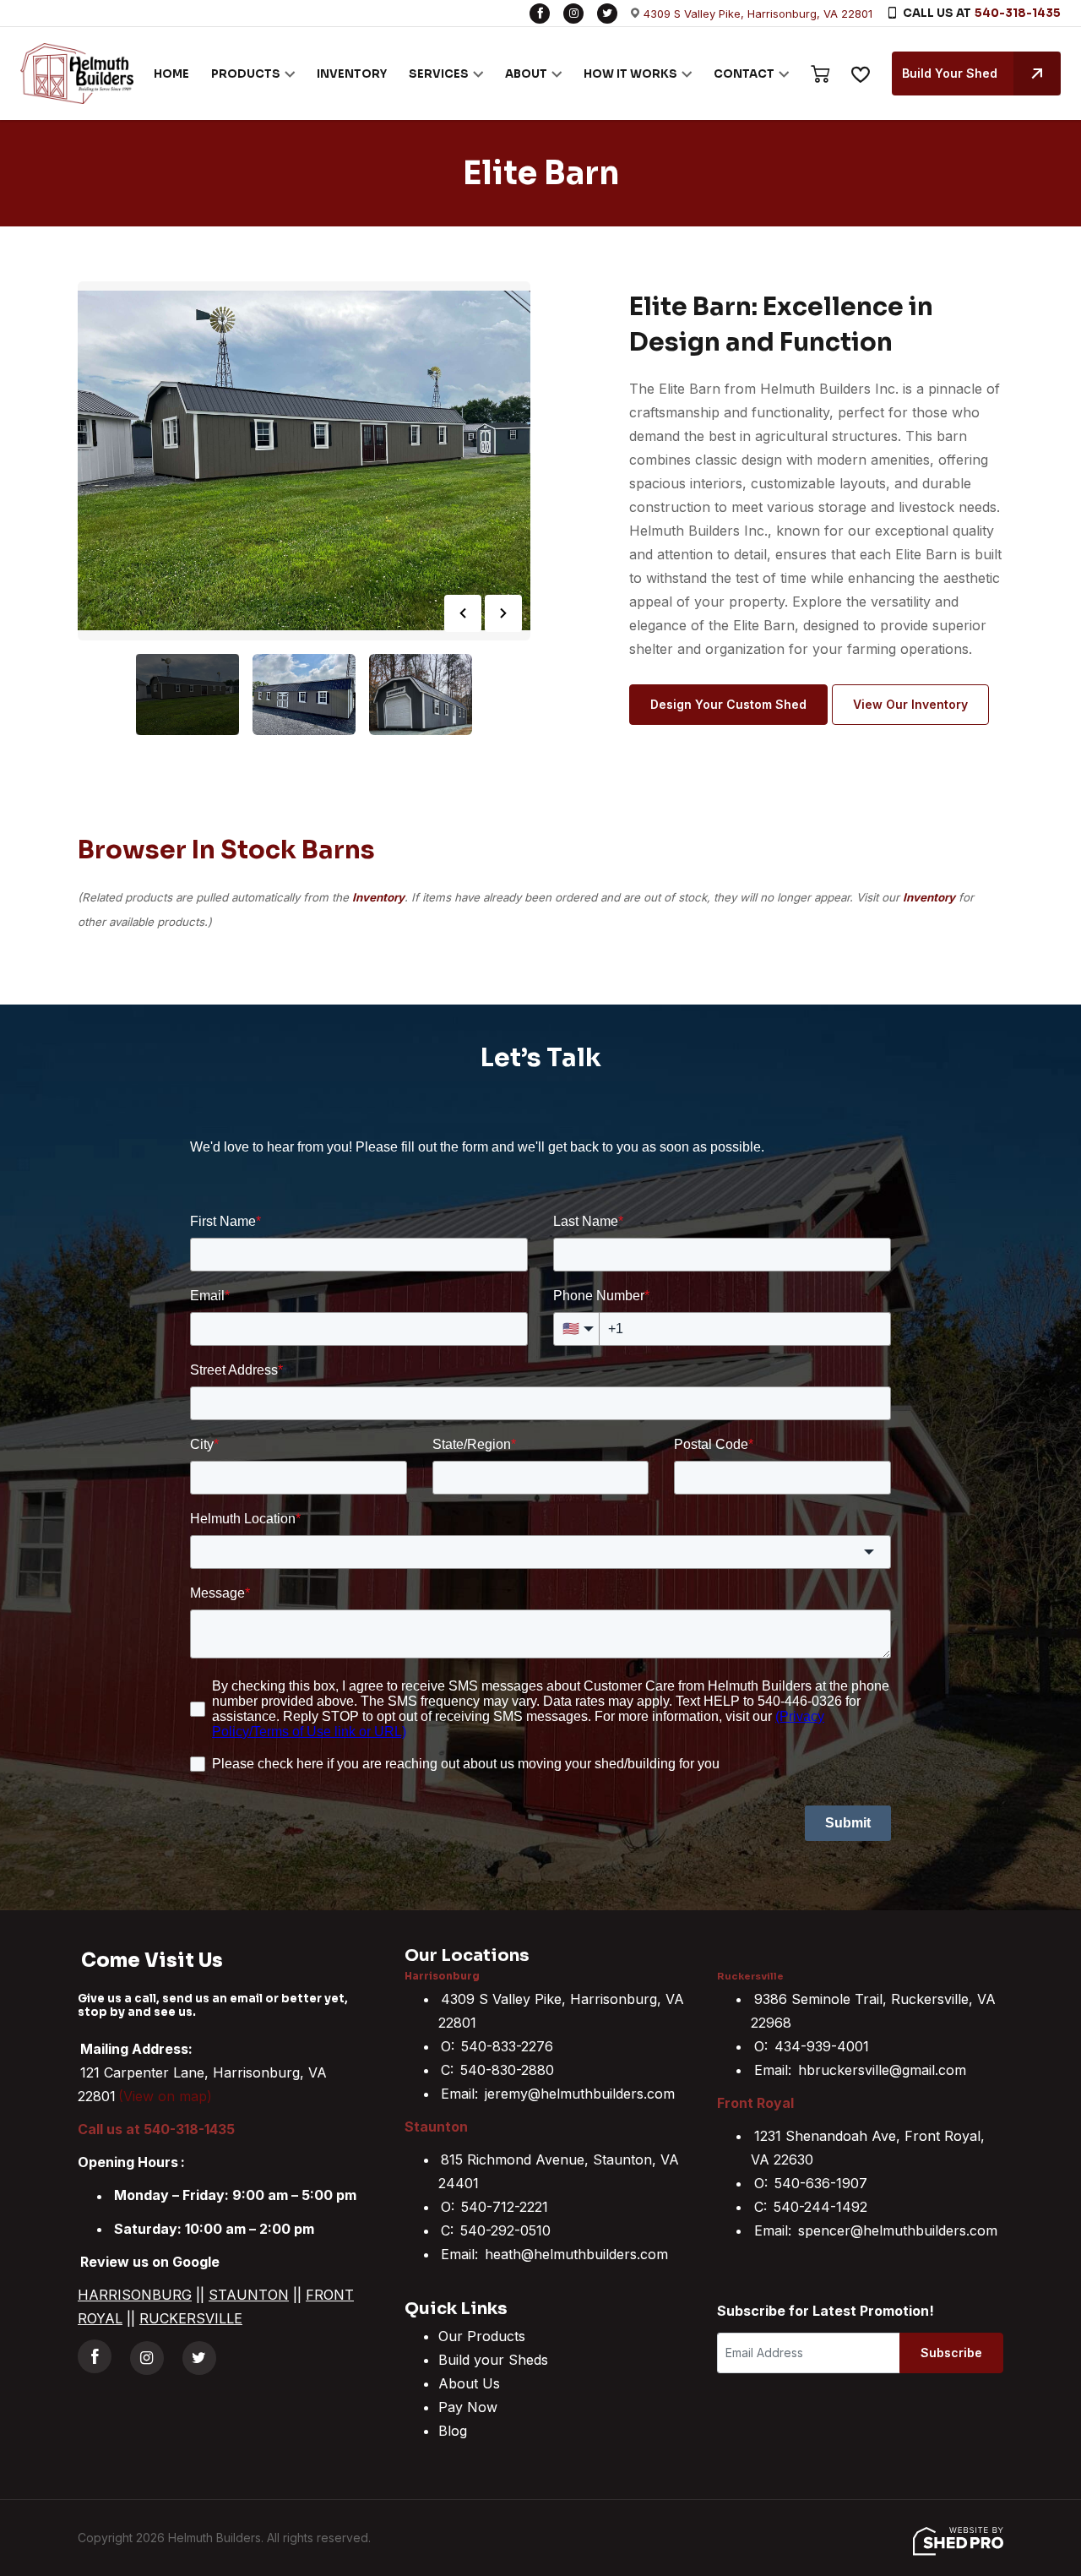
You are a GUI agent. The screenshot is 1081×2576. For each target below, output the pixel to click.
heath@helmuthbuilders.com (576, 2254)
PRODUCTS (246, 74)
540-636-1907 (821, 2183)
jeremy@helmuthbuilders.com (580, 2094)
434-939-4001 (822, 2046)
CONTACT (744, 74)
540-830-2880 (507, 2070)
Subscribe (951, 2353)
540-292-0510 (505, 2230)
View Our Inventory (910, 704)
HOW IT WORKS (630, 74)
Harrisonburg (442, 1976)
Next (503, 613)
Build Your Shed (950, 73)
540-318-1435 (1018, 13)
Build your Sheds (493, 2360)
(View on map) (165, 2096)
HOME (171, 74)
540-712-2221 (505, 2207)
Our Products (482, 2336)
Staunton (436, 2127)
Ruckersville (750, 1976)
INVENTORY (352, 74)
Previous (463, 613)
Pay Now (468, 2407)
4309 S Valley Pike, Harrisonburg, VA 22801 (758, 14)
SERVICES (439, 74)
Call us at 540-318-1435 (156, 2129)
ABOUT (526, 74)
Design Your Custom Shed (728, 704)
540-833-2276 (507, 2046)
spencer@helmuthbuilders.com (898, 2230)
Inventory (378, 897)
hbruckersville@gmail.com (882, 2070)
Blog (453, 2431)
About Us (469, 2383)
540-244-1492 (820, 2207)
